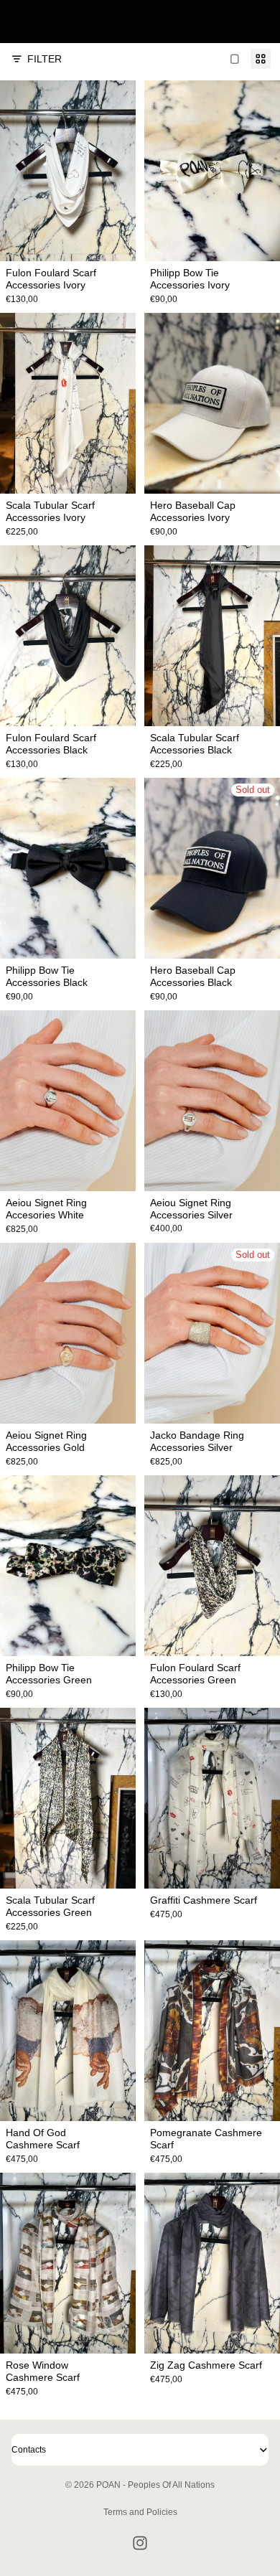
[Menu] (17, 22)
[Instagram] (140, 2543)
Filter (45, 59)
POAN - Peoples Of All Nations (155, 2485)
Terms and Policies (140, 2512)
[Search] (47, 22)
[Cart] (263, 22)
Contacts (29, 2450)
